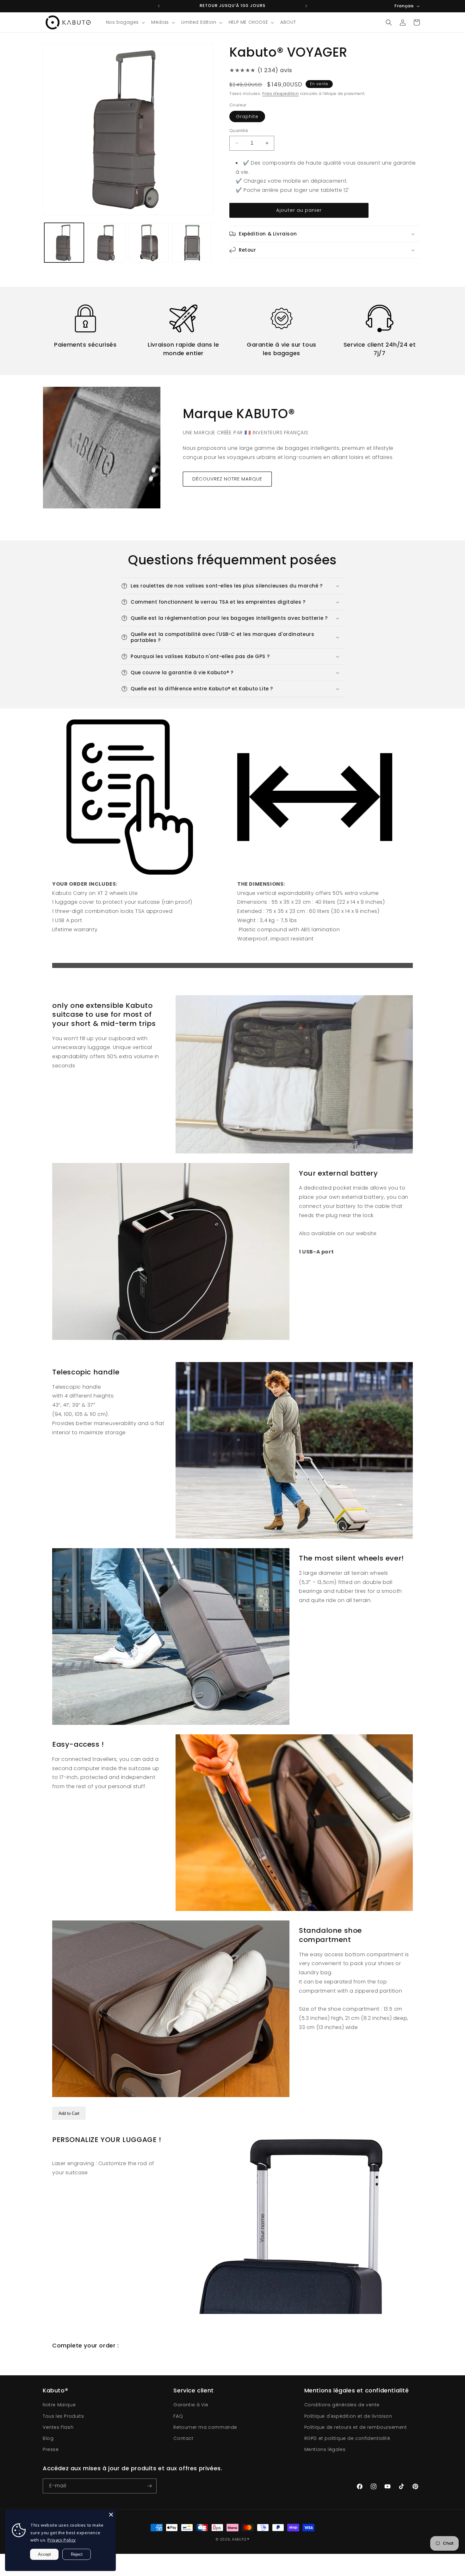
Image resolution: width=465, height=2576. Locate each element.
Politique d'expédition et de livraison (348, 2416)
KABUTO (239, 2539)
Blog (48, 2438)
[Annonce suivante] (306, 6)
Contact (183, 2438)
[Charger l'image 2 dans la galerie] (107, 243)
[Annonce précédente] (159, 6)
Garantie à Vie (191, 2405)
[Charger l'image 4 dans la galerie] (192, 243)
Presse (51, 2449)
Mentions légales (325, 2449)
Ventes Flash (58, 2427)
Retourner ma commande (205, 2427)
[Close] (111, 2515)
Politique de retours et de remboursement (356, 2427)
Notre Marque (59, 2405)
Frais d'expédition (281, 94)
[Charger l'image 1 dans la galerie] (64, 243)
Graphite (247, 116)
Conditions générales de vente (342, 2405)
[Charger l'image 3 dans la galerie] (149, 243)
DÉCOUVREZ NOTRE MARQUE (227, 479)
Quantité (239, 131)
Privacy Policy (62, 2540)
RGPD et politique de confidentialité (347, 2438)
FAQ (178, 2416)
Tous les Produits (63, 2416)
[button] (125, 22)
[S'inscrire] (149, 2486)
